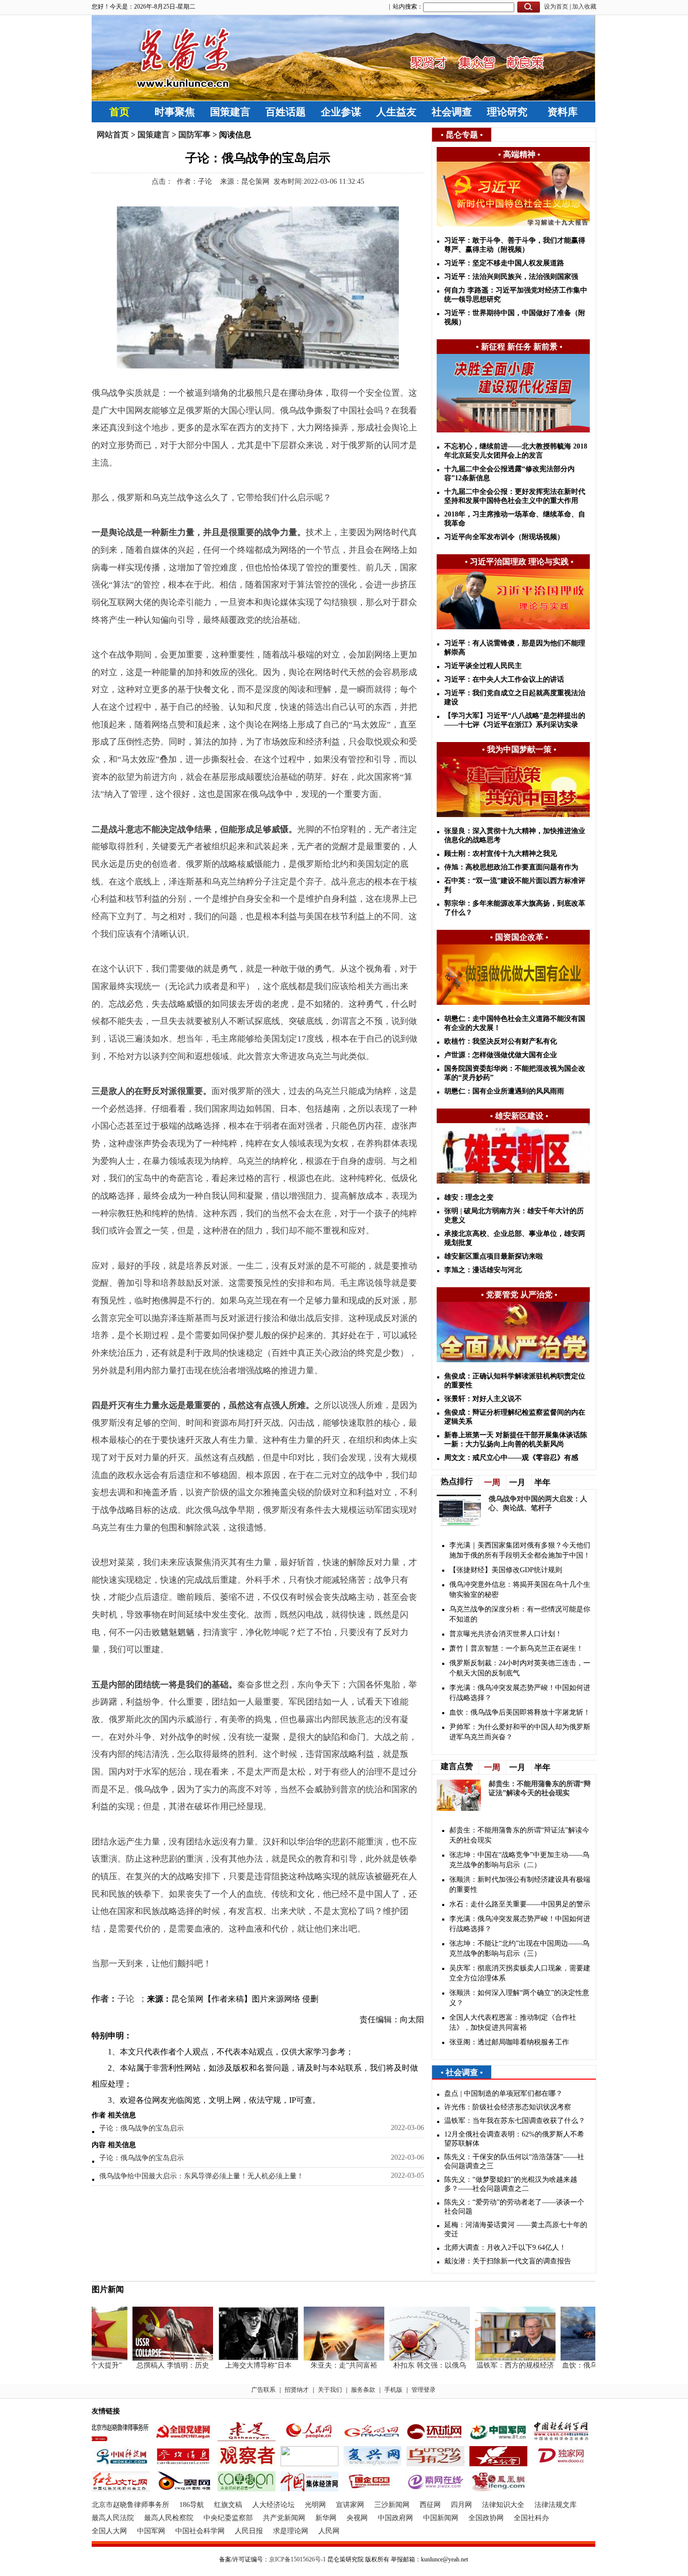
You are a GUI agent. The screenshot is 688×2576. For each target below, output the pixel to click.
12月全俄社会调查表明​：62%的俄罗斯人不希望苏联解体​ (514, 2139)
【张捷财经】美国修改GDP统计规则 (506, 1570)
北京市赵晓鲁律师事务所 (130, 2505)
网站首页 (113, 135)
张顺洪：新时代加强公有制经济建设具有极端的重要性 (520, 1885)
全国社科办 (531, 2518)
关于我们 (330, 2390)
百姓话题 (286, 112)
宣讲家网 (350, 2505)
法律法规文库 (556, 2505)
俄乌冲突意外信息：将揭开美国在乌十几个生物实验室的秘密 (520, 1590)
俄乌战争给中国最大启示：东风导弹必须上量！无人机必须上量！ (201, 2176)
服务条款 (363, 2390)
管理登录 (424, 2390)
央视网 (357, 2518)
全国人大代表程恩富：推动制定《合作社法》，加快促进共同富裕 (513, 2022)
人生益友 (396, 112)
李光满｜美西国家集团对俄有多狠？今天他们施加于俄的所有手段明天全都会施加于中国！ (520, 1550)
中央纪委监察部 (228, 2518)
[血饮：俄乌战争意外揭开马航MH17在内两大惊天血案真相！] (582, 2358)
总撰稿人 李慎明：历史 (154, 2365)
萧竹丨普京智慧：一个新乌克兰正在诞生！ (516, 1648)
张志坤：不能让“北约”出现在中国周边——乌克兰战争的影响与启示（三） (519, 1948)
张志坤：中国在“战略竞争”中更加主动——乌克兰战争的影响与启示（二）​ (519, 1860)
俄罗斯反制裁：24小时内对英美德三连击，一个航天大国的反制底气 (520, 1668)
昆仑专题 (462, 135)
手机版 (393, 2390)
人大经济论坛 (273, 2505)
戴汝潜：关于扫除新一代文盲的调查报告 (508, 2261)
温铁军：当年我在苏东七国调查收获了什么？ (515, 2121)
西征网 (430, 2505)
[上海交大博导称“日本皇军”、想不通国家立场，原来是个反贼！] (239, 2358)
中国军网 (151, 2531)
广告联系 (263, 2390)
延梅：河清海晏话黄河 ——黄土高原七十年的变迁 (516, 2229)
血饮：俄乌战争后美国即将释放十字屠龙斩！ (520, 1712)
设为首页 (556, 7)
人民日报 (249, 2531)
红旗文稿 (228, 2505)
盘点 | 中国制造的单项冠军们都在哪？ (503, 2093)
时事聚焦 (175, 112)
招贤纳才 (297, 2390)
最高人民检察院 (169, 2518)
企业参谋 (341, 112)
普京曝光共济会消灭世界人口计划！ (506, 1634)
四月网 (461, 2505)
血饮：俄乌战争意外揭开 (582, 2365)
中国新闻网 (441, 2518)
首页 (119, 112)
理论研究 (507, 112)
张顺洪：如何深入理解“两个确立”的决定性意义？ (519, 1998)
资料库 (563, 112)
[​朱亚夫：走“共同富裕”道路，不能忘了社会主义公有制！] (325, 2358)
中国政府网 (395, 2518)
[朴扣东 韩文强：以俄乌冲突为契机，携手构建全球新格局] (410, 2358)
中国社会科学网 (200, 2531)
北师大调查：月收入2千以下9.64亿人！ (505, 2248)
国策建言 (230, 112)
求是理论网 (291, 2531)
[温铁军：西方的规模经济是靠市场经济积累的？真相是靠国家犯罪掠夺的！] (496, 2358)
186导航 (192, 2505)
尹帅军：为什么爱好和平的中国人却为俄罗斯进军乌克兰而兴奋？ (520, 1732)
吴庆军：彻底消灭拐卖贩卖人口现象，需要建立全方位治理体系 (520, 1973)
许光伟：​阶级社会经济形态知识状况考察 (508, 2107)
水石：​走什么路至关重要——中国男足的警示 (520, 1904)
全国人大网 (109, 2531)
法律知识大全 (503, 2505)
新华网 (326, 2518)
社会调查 (452, 112)
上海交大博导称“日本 (239, 2365)
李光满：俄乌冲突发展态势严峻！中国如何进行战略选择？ (520, 1693)
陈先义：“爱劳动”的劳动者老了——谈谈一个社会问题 (514, 2207)
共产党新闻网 (284, 2518)
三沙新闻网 (392, 2505)
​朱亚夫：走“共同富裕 (325, 2365)
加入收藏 (584, 7)
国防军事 (194, 135)
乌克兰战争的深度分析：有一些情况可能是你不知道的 (520, 1614)
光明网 (315, 2505)
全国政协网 (486, 2518)
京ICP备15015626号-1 (297, 2559)
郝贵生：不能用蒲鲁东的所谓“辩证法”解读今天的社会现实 (519, 1835)
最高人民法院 (113, 2518)
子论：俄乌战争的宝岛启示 (142, 2128)
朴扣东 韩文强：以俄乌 (410, 2365)
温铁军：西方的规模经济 (496, 2365)
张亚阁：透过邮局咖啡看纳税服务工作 (509, 2042)
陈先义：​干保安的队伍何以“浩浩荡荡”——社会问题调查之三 (514, 2161)
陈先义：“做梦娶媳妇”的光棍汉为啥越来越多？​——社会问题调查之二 (511, 2184)
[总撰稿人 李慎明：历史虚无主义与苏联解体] (154, 2358)
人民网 (329, 2531)
